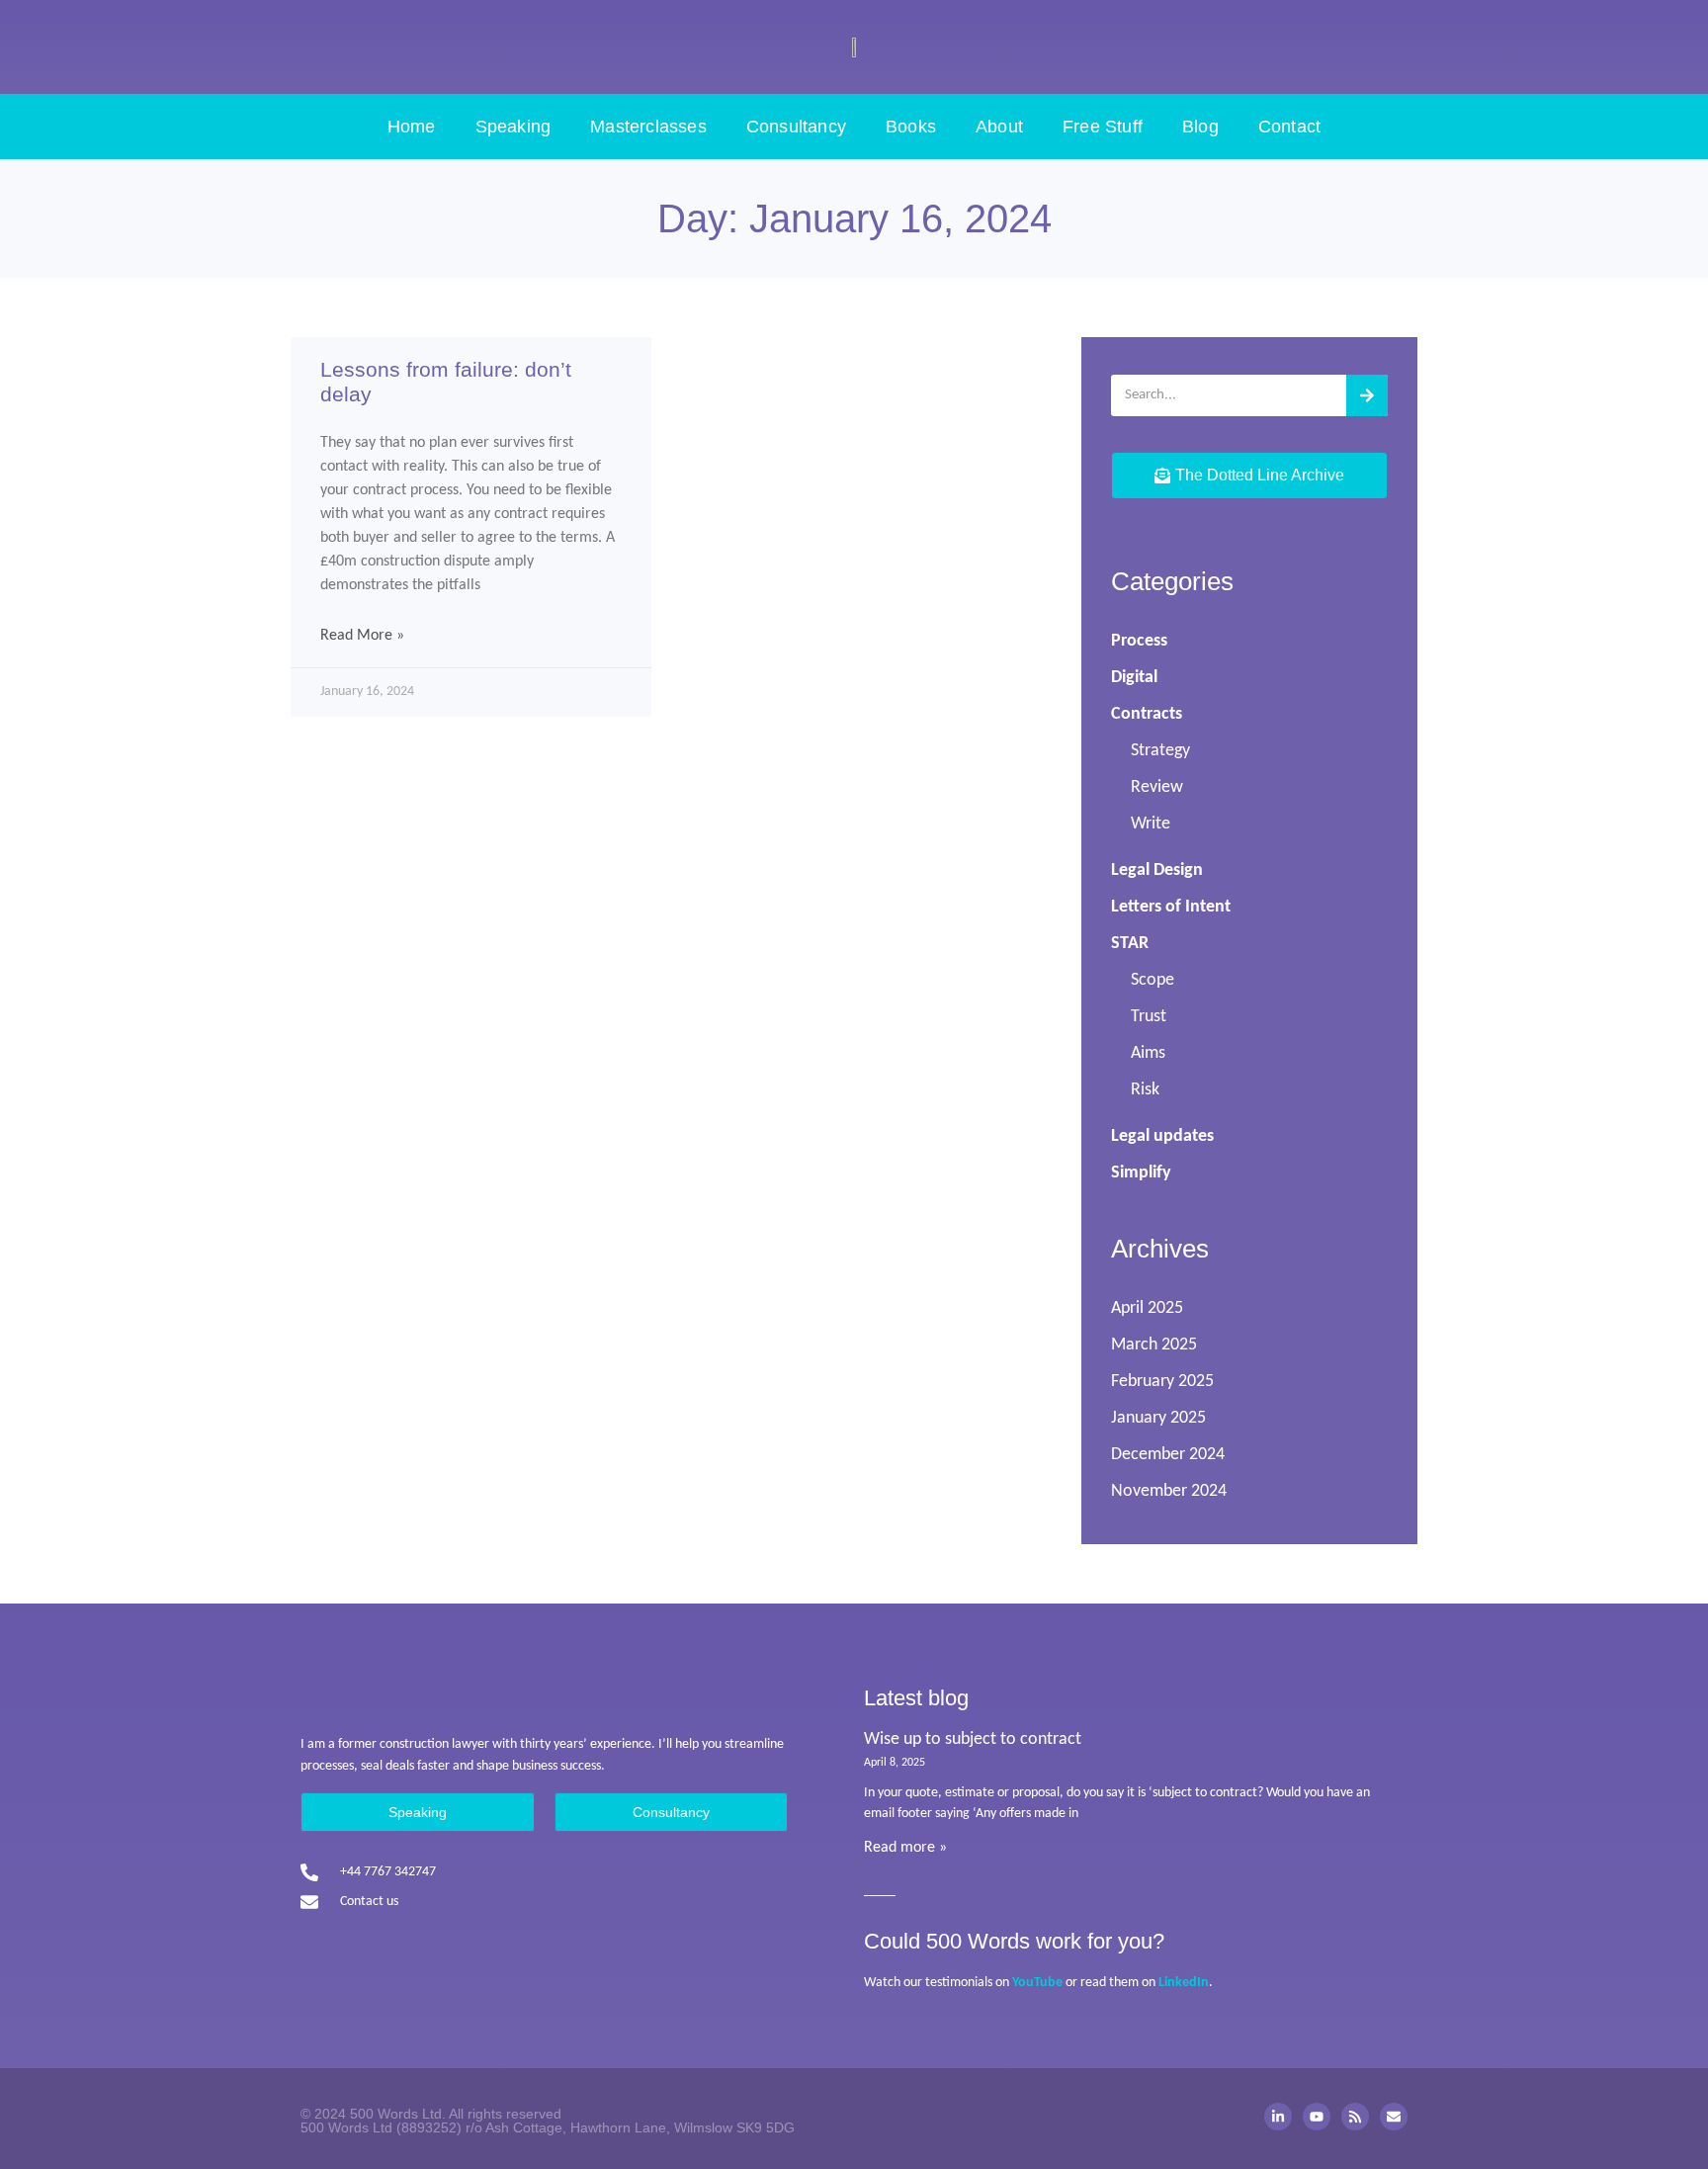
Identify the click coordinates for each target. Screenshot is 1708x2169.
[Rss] (1355, 2117)
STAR (1130, 944)
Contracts (1147, 714)
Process (1139, 641)
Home (412, 127)
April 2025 (1147, 1308)
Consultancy (796, 127)
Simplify (1141, 1173)
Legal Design (1157, 870)
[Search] (1367, 395)
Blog (1200, 127)
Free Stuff (1103, 127)
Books (911, 127)
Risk (1145, 1090)
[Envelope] (1394, 2117)
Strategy (1160, 751)
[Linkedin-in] (1278, 2117)
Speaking (513, 127)
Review (1157, 787)
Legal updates (1162, 1136)
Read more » (905, 1848)
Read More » (362, 636)
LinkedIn (1184, 1983)
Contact (1289, 127)
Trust (1149, 1017)
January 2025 (1158, 1418)
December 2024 (1168, 1455)
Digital (1134, 678)
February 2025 (1162, 1382)
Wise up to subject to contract (973, 1739)
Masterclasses (648, 127)
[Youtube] (1317, 2117)
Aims (1148, 1053)
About (999, 127)
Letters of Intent (1171, 907)
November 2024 (1169, 1491)
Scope (1153, 980)
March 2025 (1154, 1345)
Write (1151, 824)
